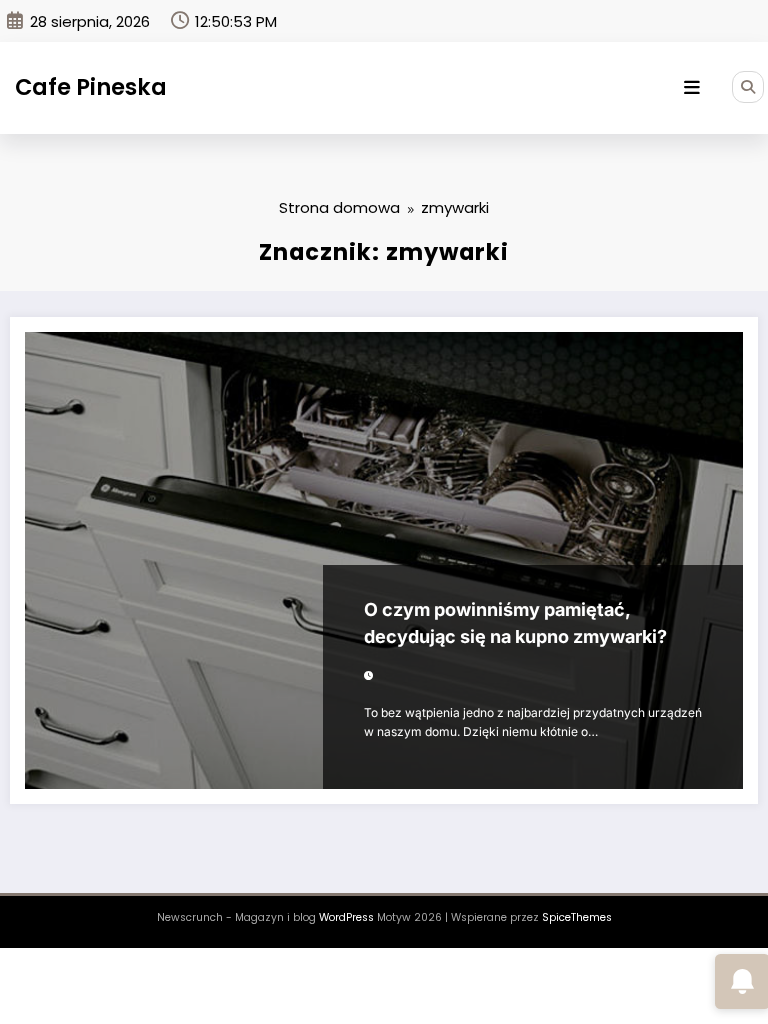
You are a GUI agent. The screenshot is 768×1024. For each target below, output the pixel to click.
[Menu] (692, 88)
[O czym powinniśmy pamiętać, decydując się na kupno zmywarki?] (384, 560)
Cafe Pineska (91, 87)
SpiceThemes (577, 917)
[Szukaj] (748, 87)
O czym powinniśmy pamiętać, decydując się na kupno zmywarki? (515, 623)
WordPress (346, 917)
